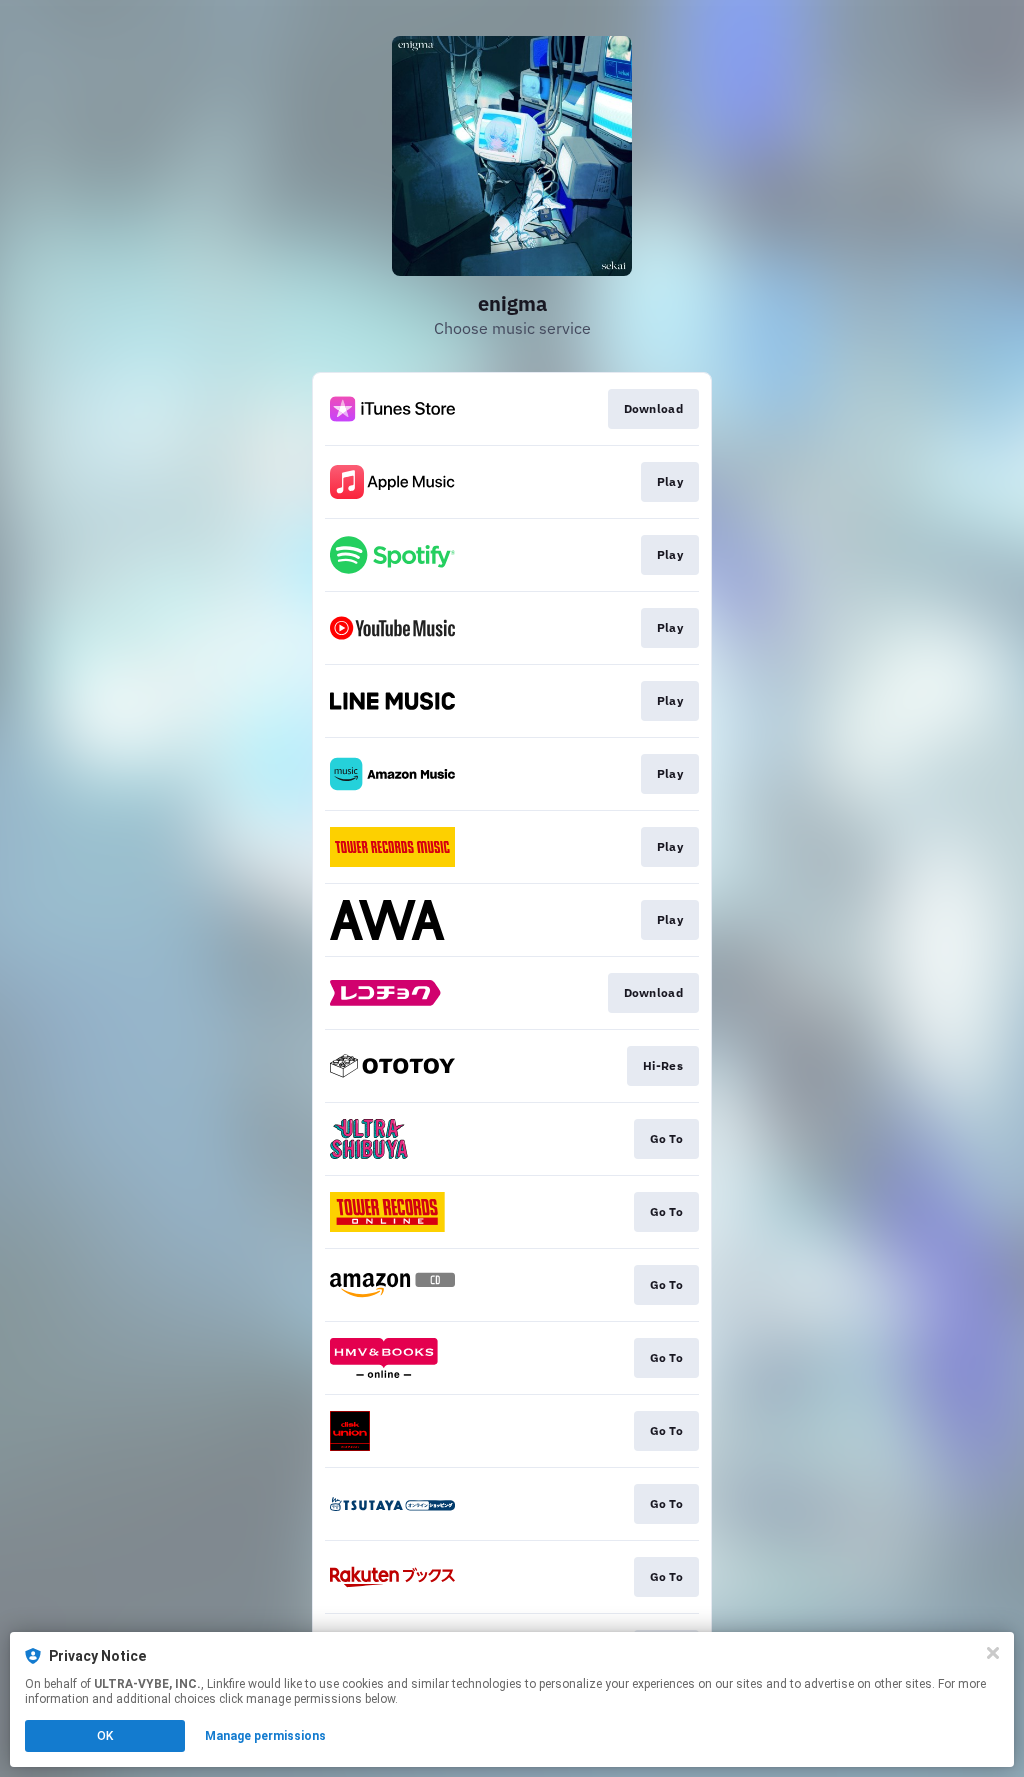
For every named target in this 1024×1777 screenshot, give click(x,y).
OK (105, 1736)
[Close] (993, 1653)
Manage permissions (265, 1736)
